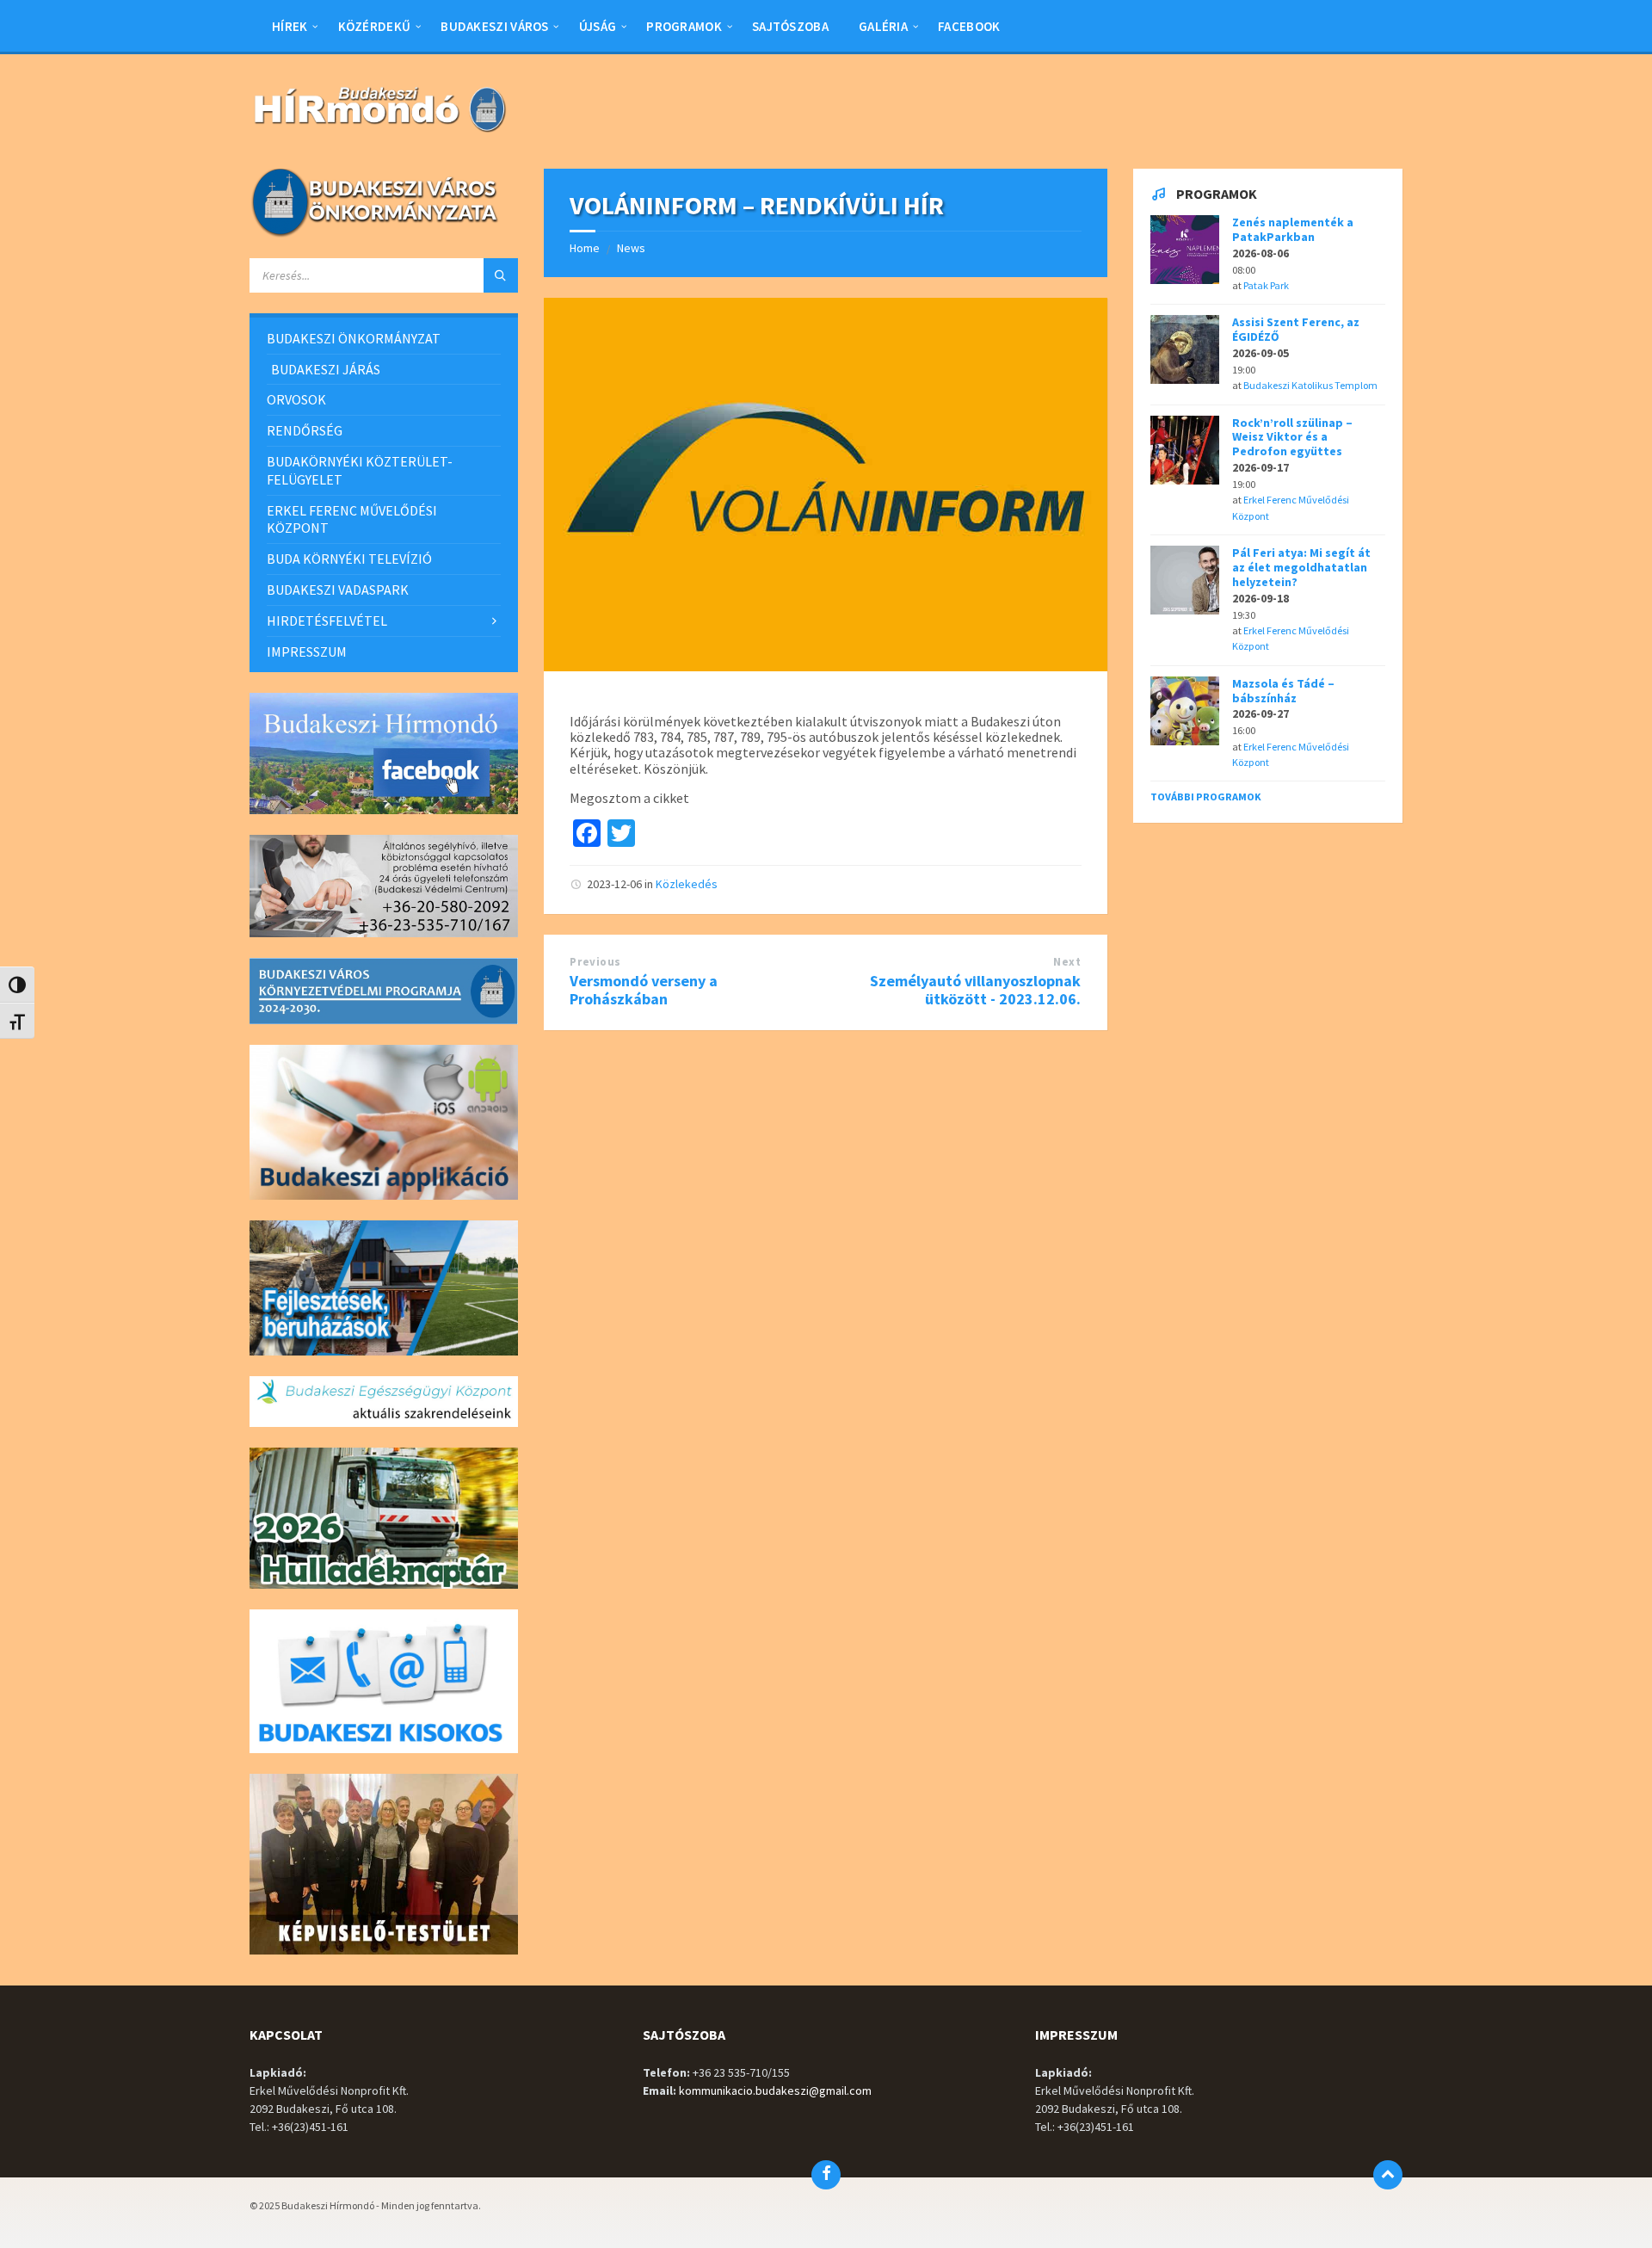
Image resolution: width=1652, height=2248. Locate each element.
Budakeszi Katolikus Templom (1310, 385)
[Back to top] (1388, 2175)
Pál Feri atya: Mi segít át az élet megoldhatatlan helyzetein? (1301, 567)
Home (585, 248)
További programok (1206, 797)
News (631, 248)
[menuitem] (290, 26)
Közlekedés (687, 884)
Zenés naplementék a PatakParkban (1293, 229)
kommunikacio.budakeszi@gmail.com (775, 2091)
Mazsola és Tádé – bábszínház (1283, 691)
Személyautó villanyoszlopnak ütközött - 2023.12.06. (975, 990)
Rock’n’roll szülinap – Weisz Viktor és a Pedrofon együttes (1292, 437)
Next (1067, 962)
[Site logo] (379, 134)
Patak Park (1266, 285)
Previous (595, 962)
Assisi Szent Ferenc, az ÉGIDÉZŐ (1296, 329)
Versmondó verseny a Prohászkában (644, 990)
